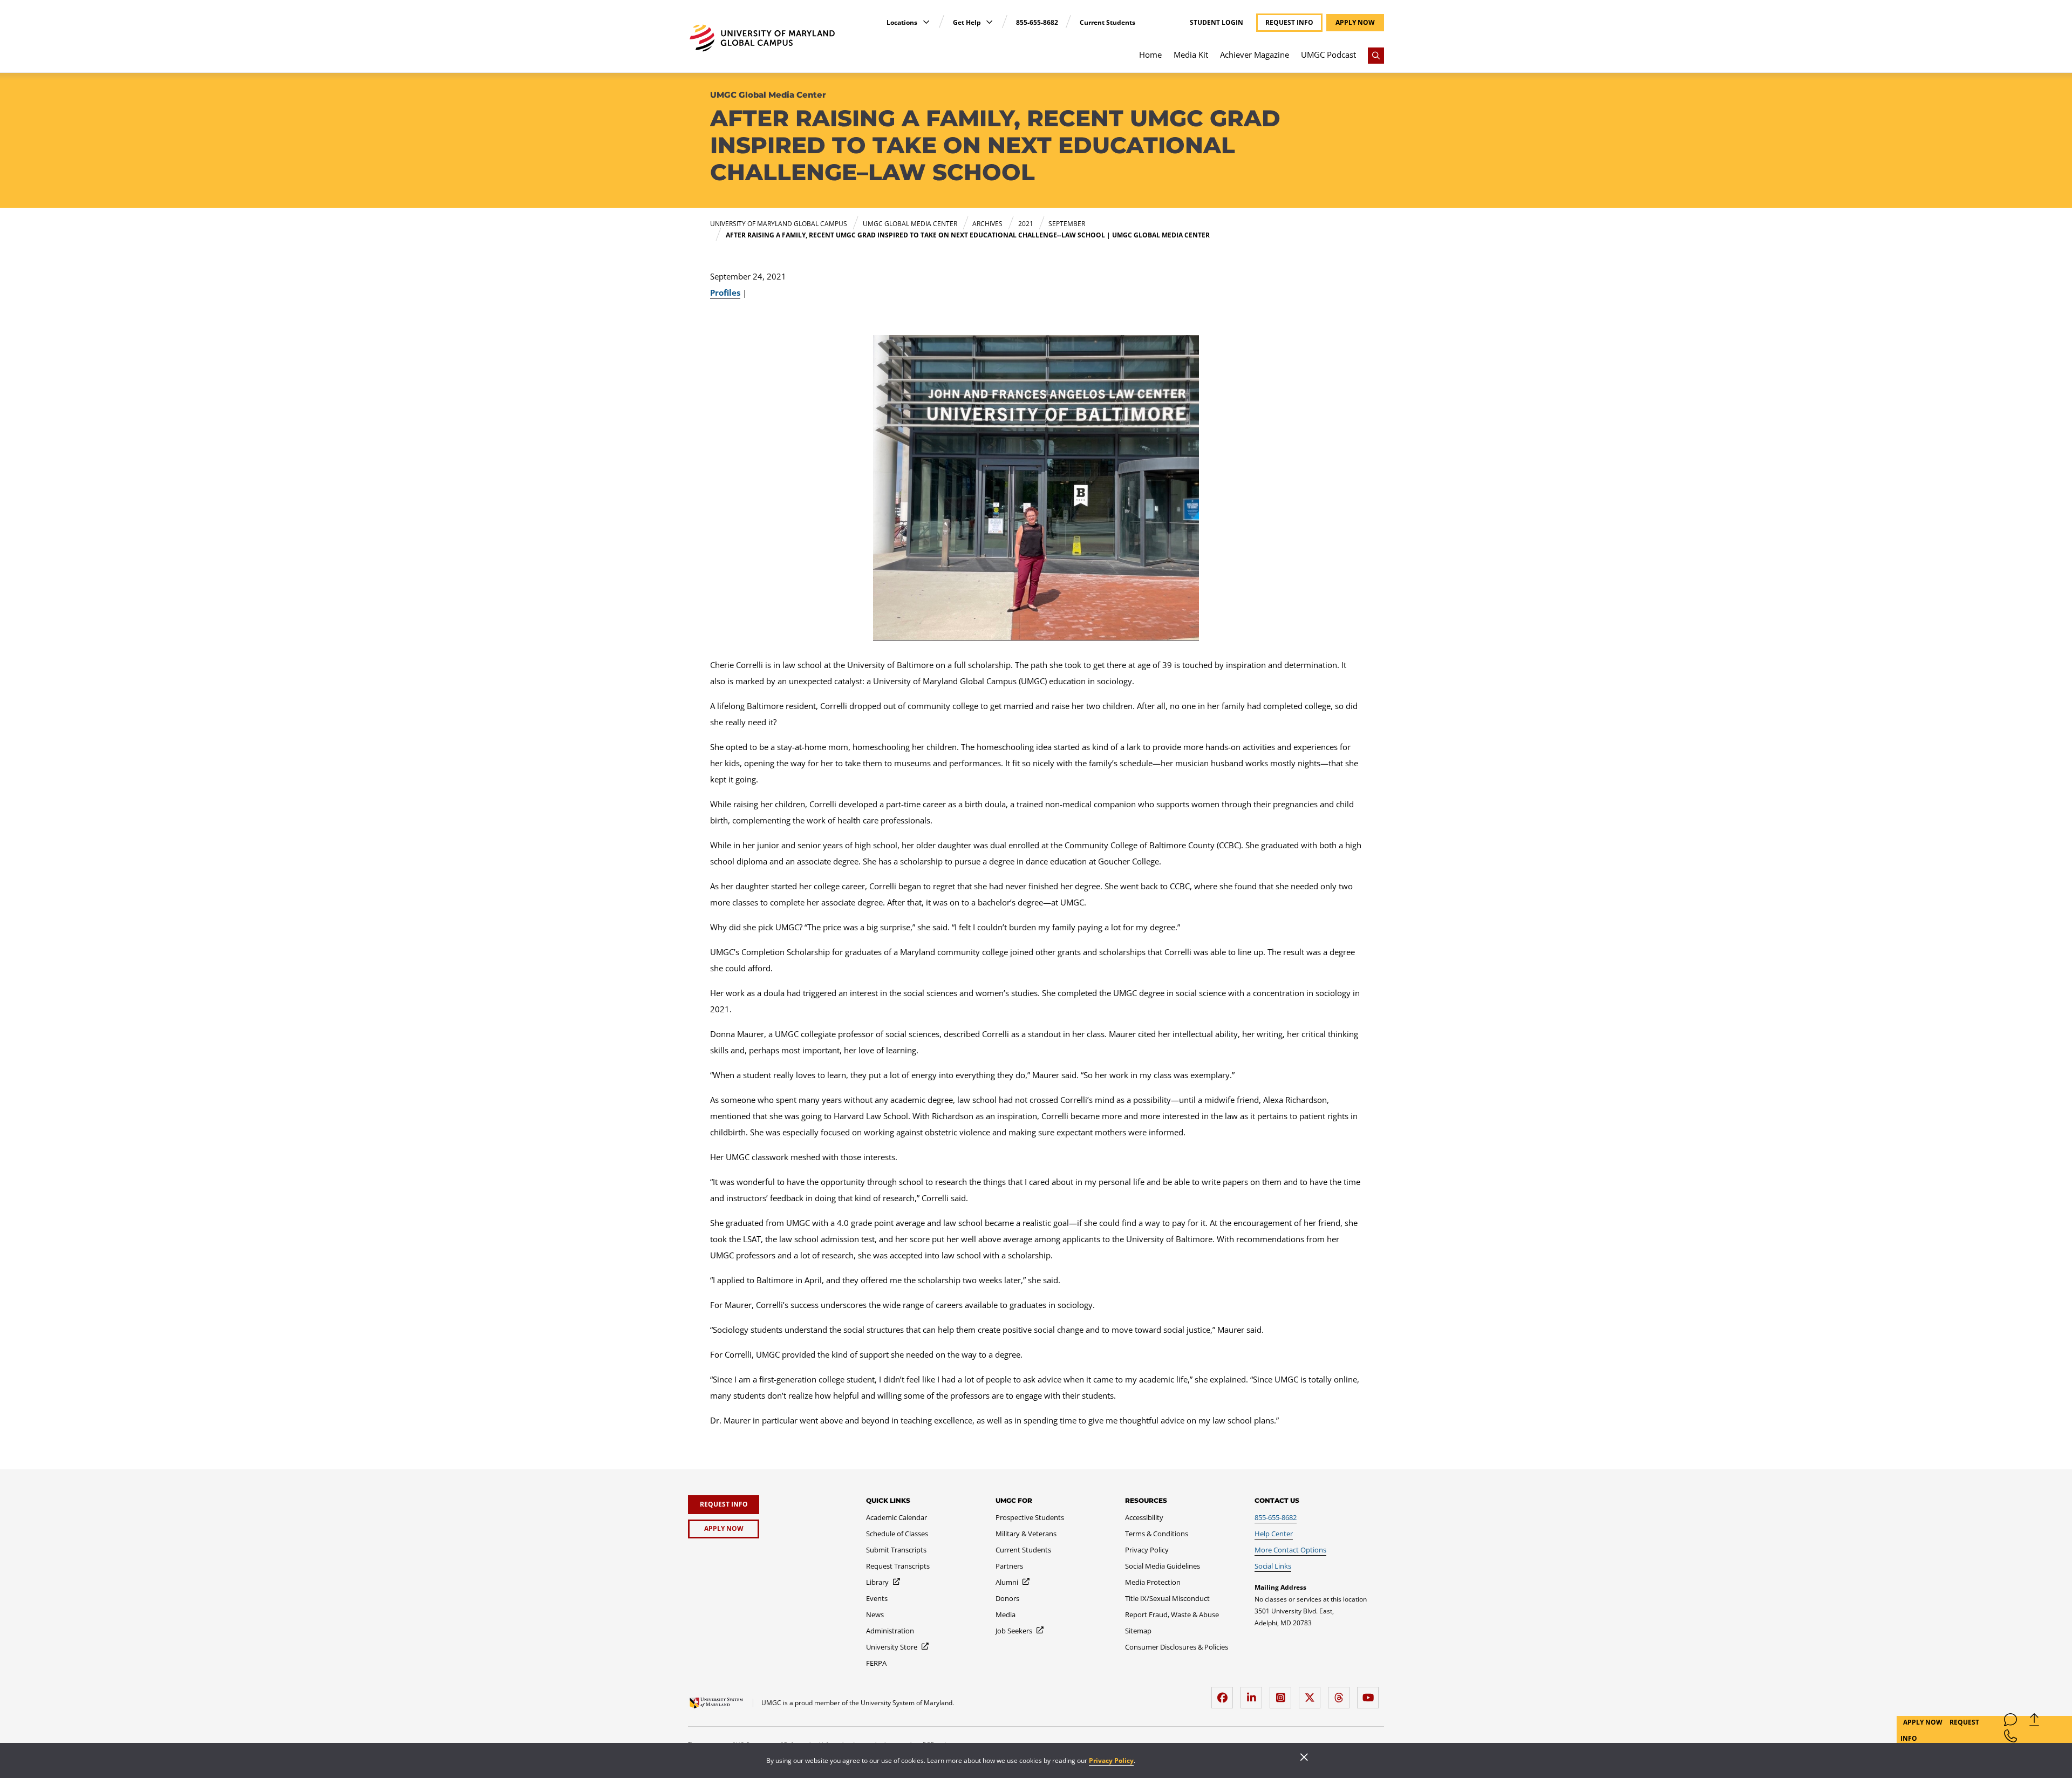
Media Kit (1191, 55)
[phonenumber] (2010, 1738)
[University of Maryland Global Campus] (762, 38)
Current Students (1107, 22)
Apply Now (1924, 1722)
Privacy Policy (1111, 1760)
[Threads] (1341, 1694)
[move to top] (2034, 1722)
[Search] (1376, 56)
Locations (903, 22)
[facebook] (1225, 1694)
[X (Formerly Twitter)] (1312, 1694)
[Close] (1304, 1758)
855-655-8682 (1037, 22)
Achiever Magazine (1255, 55)
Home (1150, 55)
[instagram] (1283, 1694)
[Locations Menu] (926, 22)
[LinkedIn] (1254, 1694)
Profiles (725, 292)
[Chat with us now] (2010, 1722)
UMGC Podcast (1328, 55)
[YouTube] (1371, 1694)
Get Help (968, 22)
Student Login (1216, 23)
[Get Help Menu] (989, 22)
